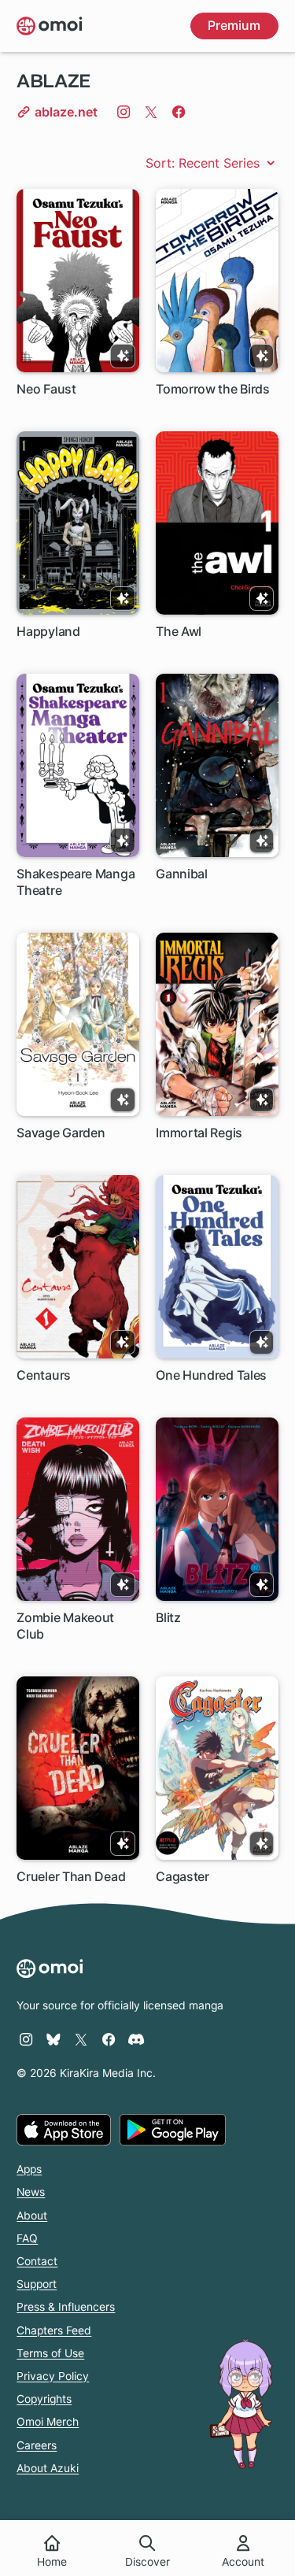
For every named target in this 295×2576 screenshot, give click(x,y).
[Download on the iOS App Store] (64, 2130)
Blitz (168, 1617)
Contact (37, 2261)
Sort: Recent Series (205, 163)
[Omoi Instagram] (26, 2039)
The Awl (179, 631)
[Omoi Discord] (136, 2039)
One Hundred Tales (211, 1375)
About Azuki (48, 2468)
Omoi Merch (48, 2422)
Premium (234, 25)
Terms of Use (50, 2353)
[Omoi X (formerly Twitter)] (81, 2039)
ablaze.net (64, 112)
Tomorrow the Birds (213, 389)
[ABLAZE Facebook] (179, 112)
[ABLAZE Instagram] (124, 112)
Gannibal (182, 874)
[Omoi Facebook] (109, 2039)
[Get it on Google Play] (173, 2130)
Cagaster (183, 1876)
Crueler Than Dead (71, 1876)
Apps (29, 2169)
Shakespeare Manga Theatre (76, 882)
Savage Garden (61, 1133)
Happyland (48, 631)
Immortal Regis (199, 1133)
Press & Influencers (66, 2307)
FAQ (27, 2238)
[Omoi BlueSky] (53, 2039)
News (31, 2192)
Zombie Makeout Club (65, 1626)
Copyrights (44, 2399)
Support (37, 2284)
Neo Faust (46, 389)
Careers (37, 2445)
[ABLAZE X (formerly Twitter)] (151, 112)
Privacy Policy (53, 2376)
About (32, 2216)
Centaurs (44, 1375)
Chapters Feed (54, 2330)
